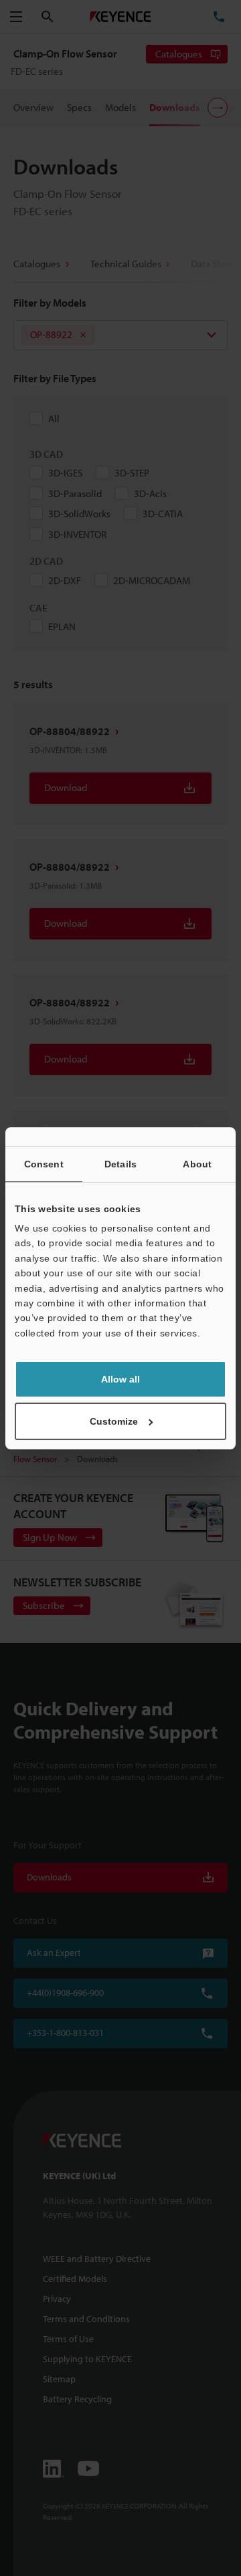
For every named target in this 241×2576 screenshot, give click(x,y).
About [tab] (197, 1164)
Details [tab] (120, 1164)
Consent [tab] (44, 1164)
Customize (114, 1421)
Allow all (120, 1379)
